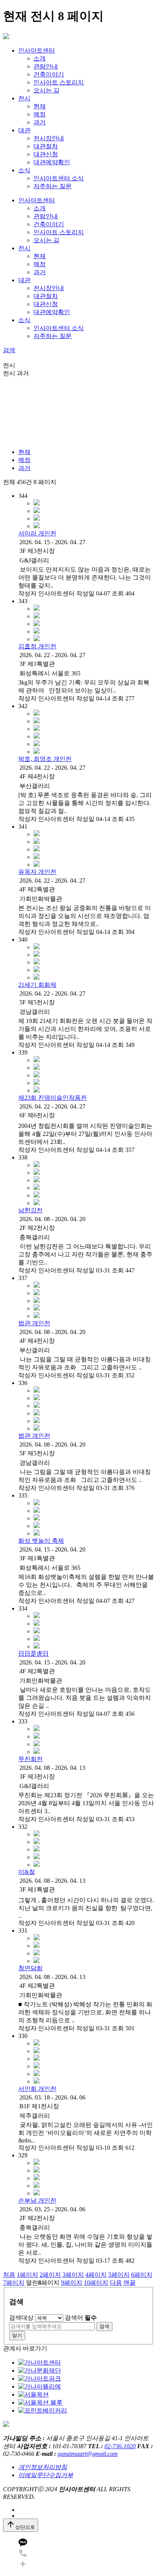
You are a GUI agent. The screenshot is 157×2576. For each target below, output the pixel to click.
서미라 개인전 (37, 533)
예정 (40, 114)
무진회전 (30, 1759)
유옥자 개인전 (37, 872)
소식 (24, 170)
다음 (116, 2283)
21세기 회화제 (37, 985)
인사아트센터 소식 (59, 178)
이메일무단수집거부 (46, 2475)
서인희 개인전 (37, 2089)
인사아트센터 (37, 50)
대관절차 (46, 146)
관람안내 (46, 66)
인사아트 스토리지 (59, 82)
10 (96, 2283)
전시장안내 (49, 138)
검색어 (81, 2318)
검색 (9, 350)
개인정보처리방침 (43, 2467)
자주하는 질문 (53, 186)
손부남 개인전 (37, 2200)
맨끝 (130, 2283)
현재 (40, 106)
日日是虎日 (34, 1654)
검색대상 (21, 2318)
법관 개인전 (34, 1323)
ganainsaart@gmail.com (88, 2454)
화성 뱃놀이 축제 (41, 1541)
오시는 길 (46, 90)
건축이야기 (49, 74)
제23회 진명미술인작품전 (53, 1098)
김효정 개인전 (37, 646)
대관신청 (46, 154)
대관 (24, 130)
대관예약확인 (52, 162)
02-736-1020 (120, 2446)
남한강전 (30, 1210)
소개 (40, 58)
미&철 (27, 1872)
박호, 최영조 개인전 (45, 759)
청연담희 (30, 1968)
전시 (24, 98)
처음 (9, 2275)
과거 (40, 122)
